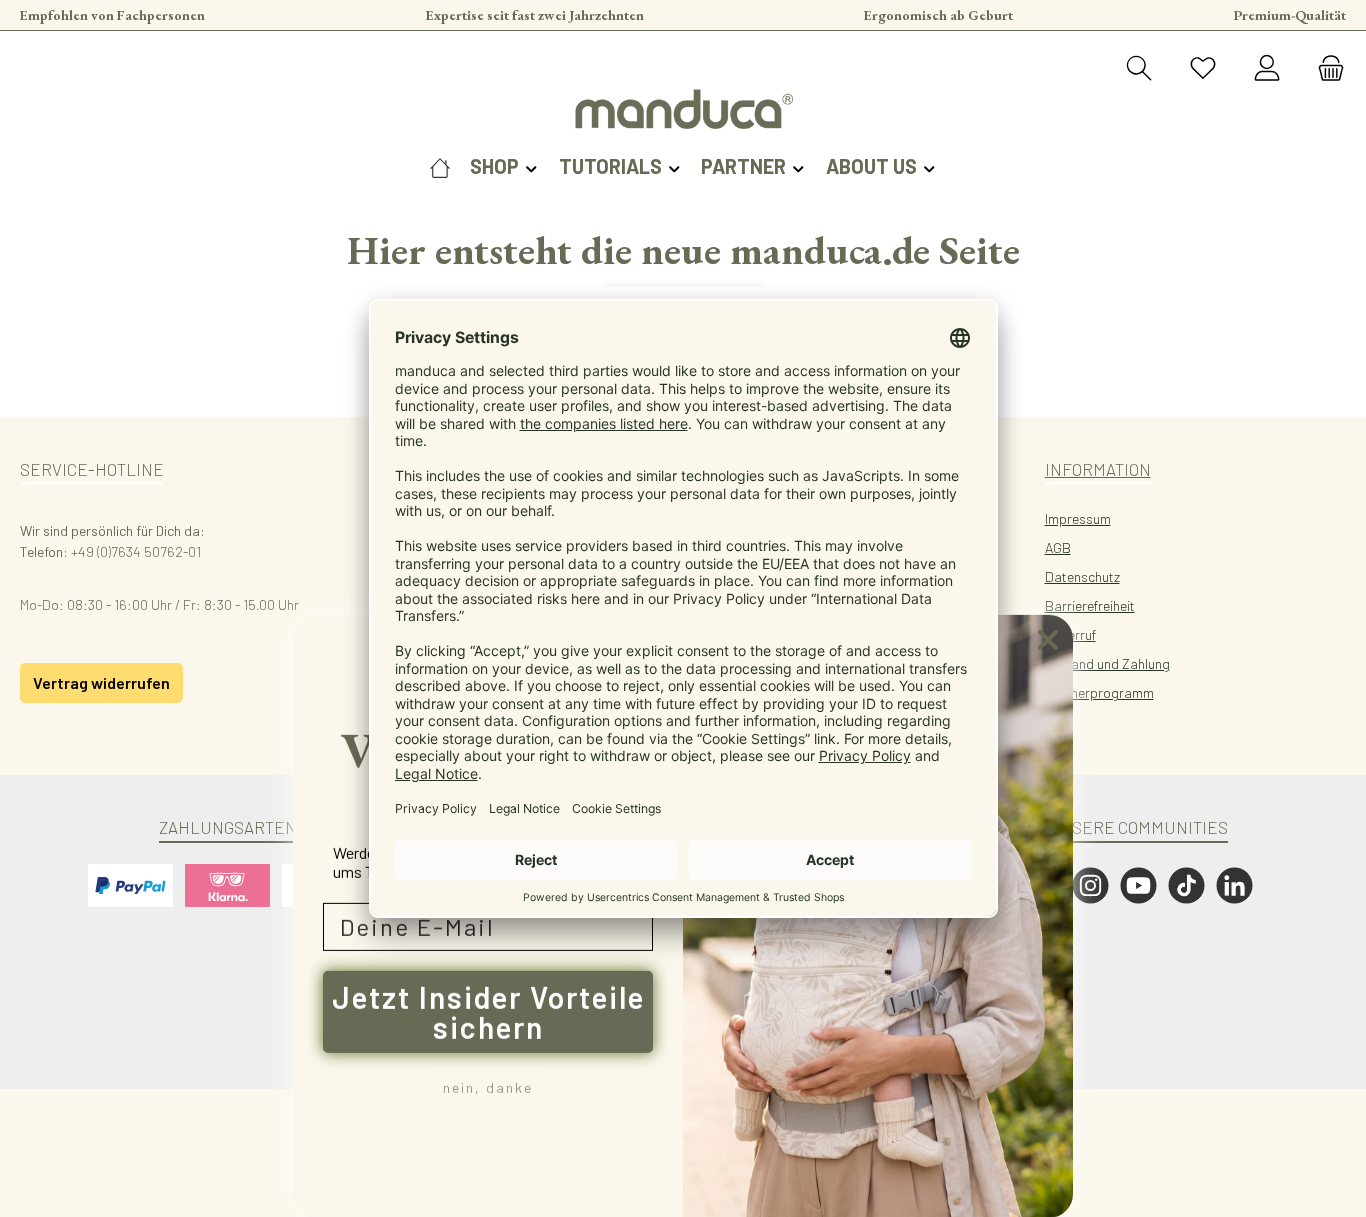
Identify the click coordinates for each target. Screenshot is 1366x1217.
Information (1098, 469)
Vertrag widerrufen (101, 682)
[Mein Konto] (1267, 69)
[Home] (440, 166)
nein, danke (488, 1086)
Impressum (1078, 518)
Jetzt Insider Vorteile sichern (488, 1011)
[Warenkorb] (1325, 69)
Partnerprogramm (1099, 692)
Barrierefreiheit (1090, 605)
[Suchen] (1139, 69)
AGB (1058, 547)
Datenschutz (1082, 576)
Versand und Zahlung (1107, 663)
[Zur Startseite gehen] (683, 109)
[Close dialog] (1048, 639)
